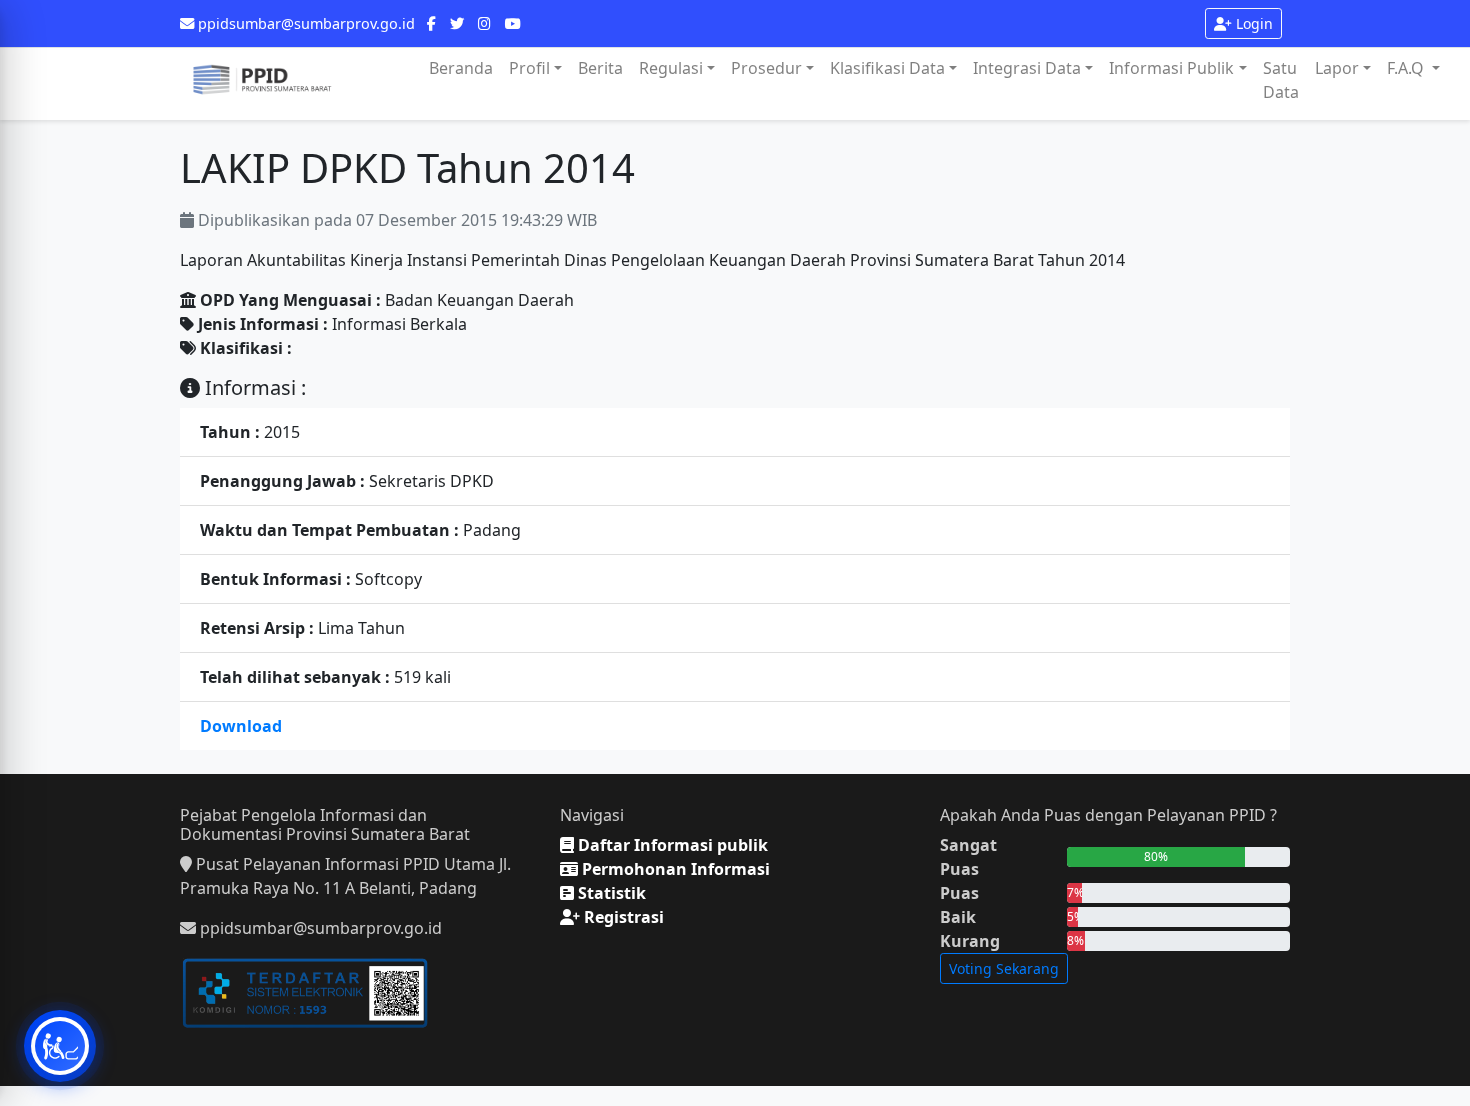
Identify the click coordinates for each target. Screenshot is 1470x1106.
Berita (600, 68)
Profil (529, 68)
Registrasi (622, 917)
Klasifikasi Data (887, 68)
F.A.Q (1407, 68)
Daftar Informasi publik (671, 845)
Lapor (1337, 68)
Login (1252, 23)
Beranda (461, 68)
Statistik (610, 893)
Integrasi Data (1027, 68)
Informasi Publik (1171, 68)
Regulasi (671, 68)
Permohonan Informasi (674, 869)
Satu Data (1281, 80)
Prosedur (766, 68)
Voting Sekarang (1004, 968)
